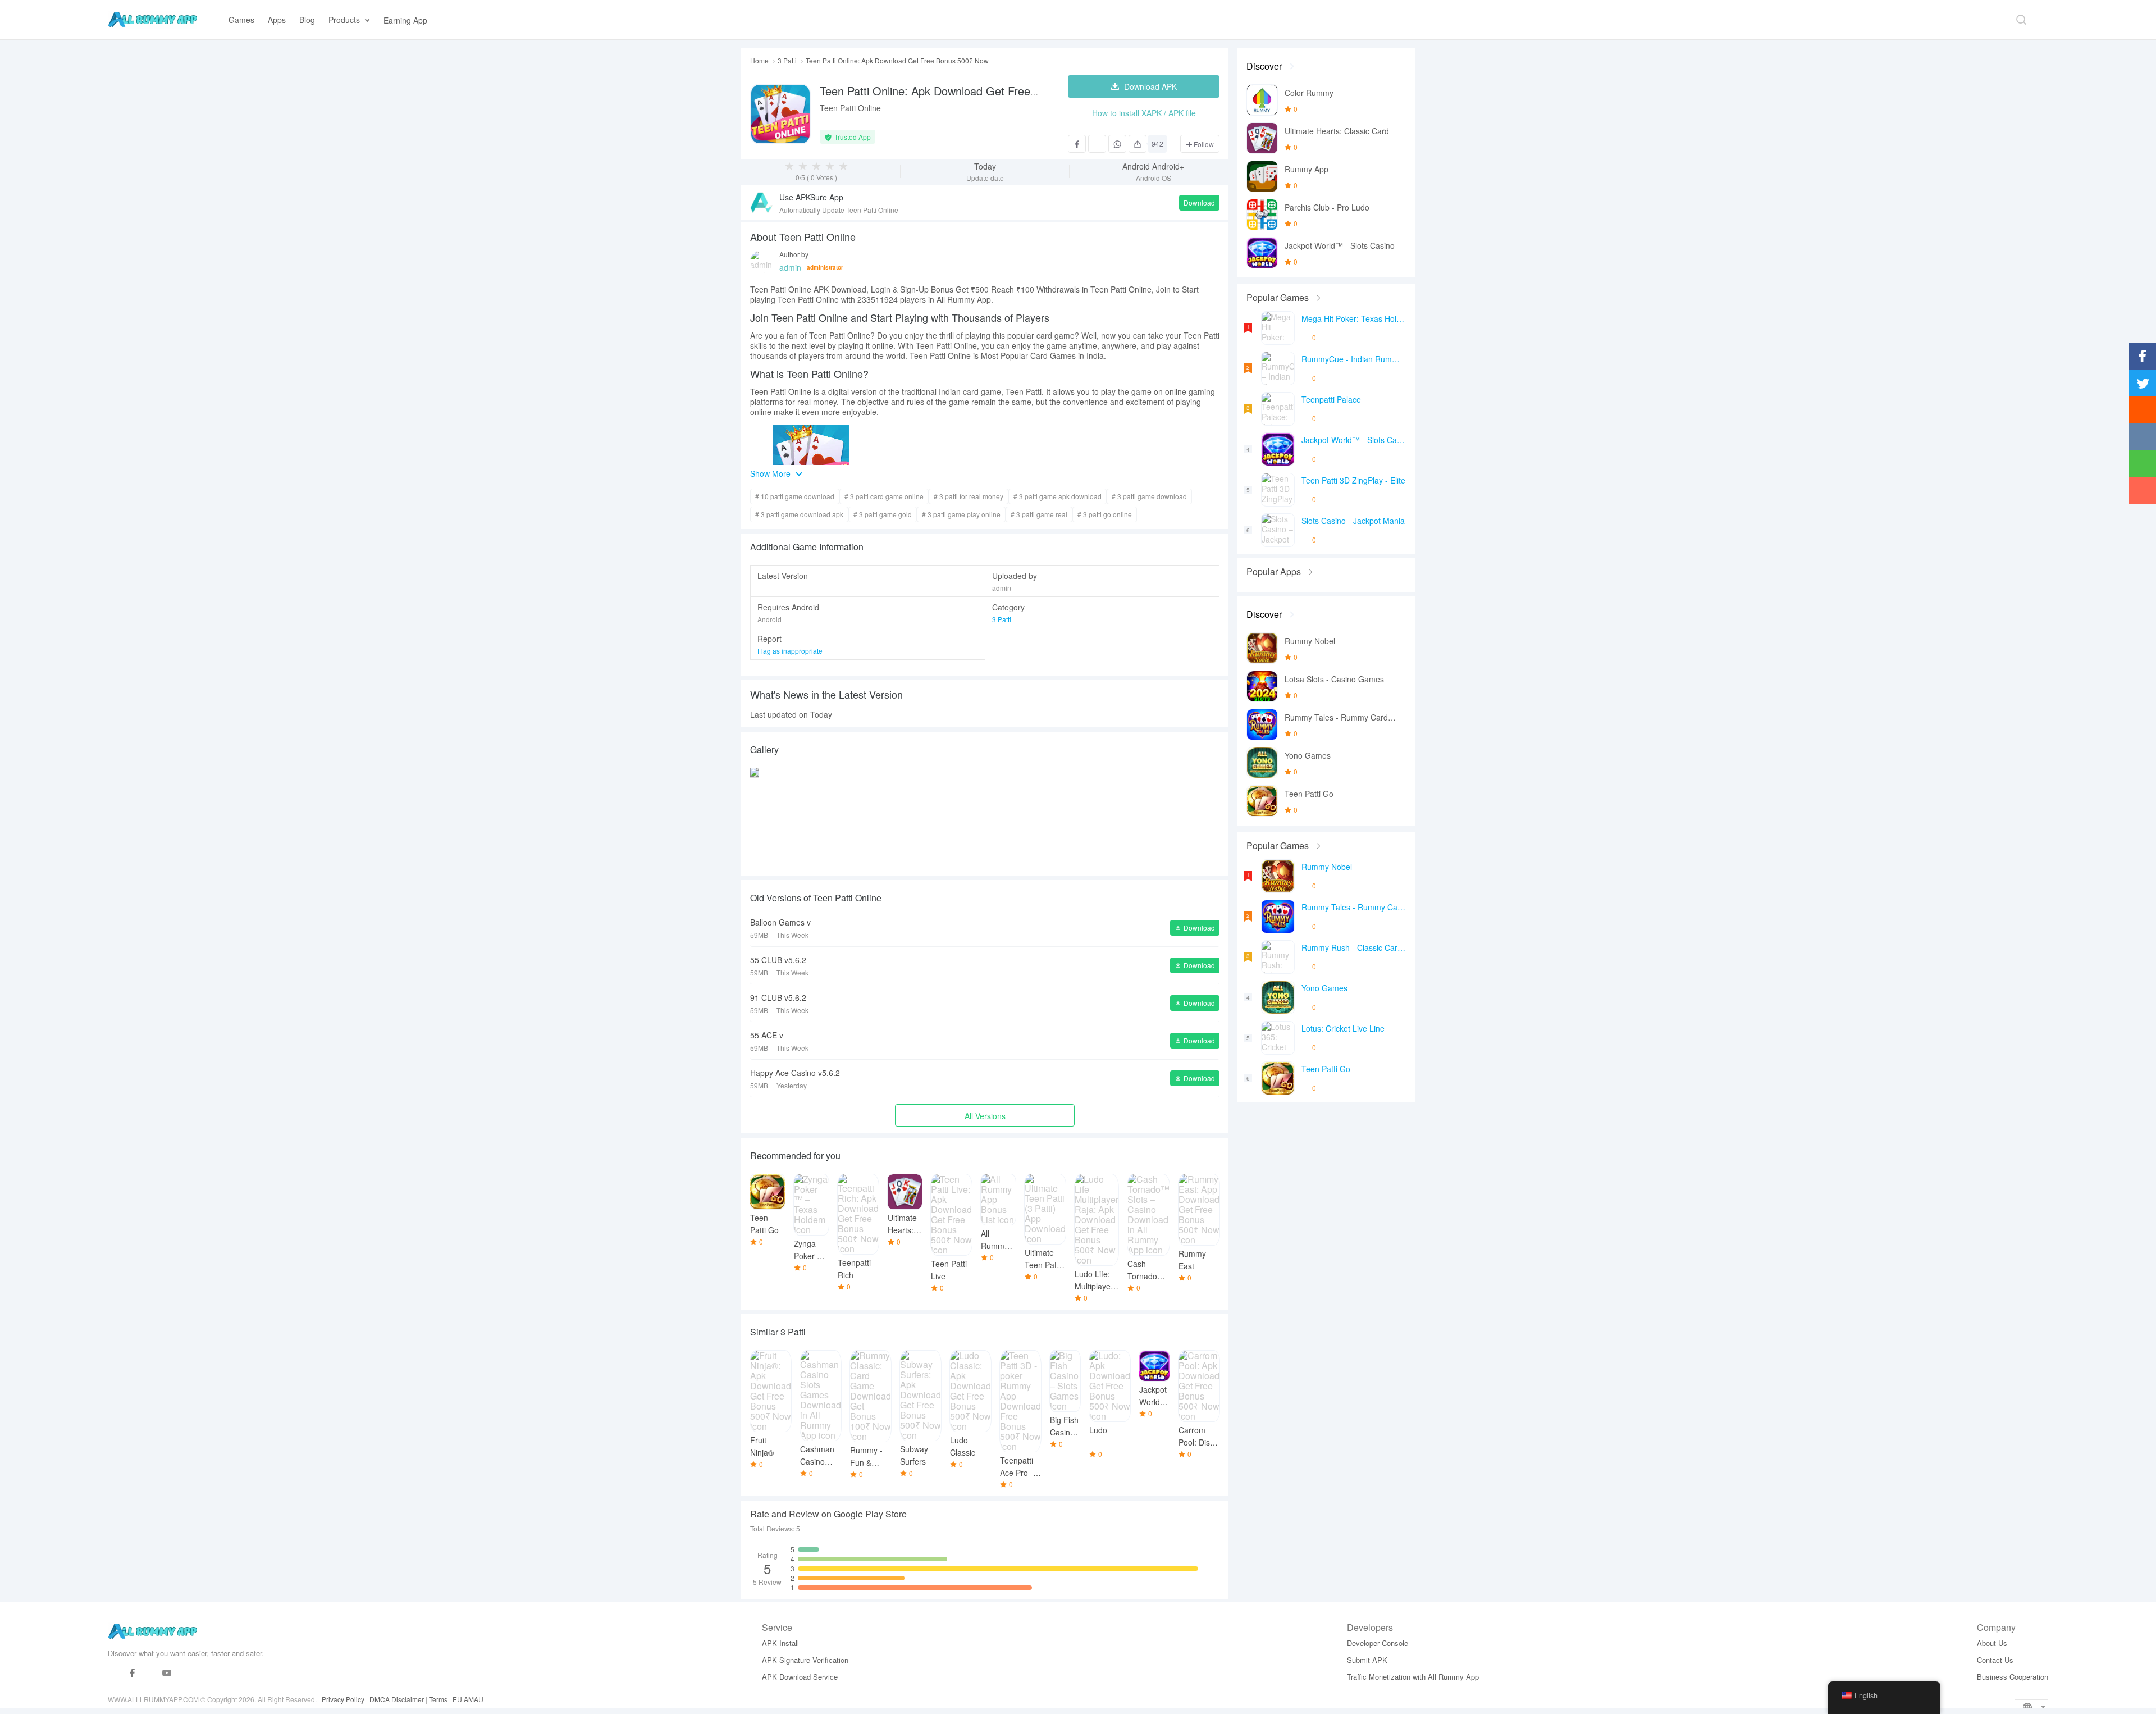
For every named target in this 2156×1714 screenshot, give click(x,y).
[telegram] (115, 1673)
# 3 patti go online (1105, 514)
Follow (1203, 144)
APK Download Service (800, 1677)
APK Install (780, 1643)
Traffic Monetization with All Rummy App (1413, 1677)
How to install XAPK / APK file (1144, 113)
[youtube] (167, 1673)
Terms (438, 1699)
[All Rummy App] (152, 20)
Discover (1264, 66)
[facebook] (132, 1673)
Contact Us (1995, 1660)
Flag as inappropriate (790, 651)
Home (759, 61)
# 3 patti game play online (961, 514)
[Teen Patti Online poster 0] (755, 818)
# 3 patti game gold (883, 514)
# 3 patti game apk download (1058, 496)
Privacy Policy (343, 1699)
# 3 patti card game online (884, 496)
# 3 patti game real (1039, 514)
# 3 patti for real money (969, 496)
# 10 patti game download (795, 496)
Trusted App (853, 137)
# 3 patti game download (1149, 496)
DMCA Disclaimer (397, 1699)
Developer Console (1378, 1643)
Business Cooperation (2013, 1677)
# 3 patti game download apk (799, 514)
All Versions (985, 1116)
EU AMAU (468, 1699)
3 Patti (787, 61)
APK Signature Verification (805, 1660)
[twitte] (150, 1673)
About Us (1992, 1643)
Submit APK (1367, 1660)
